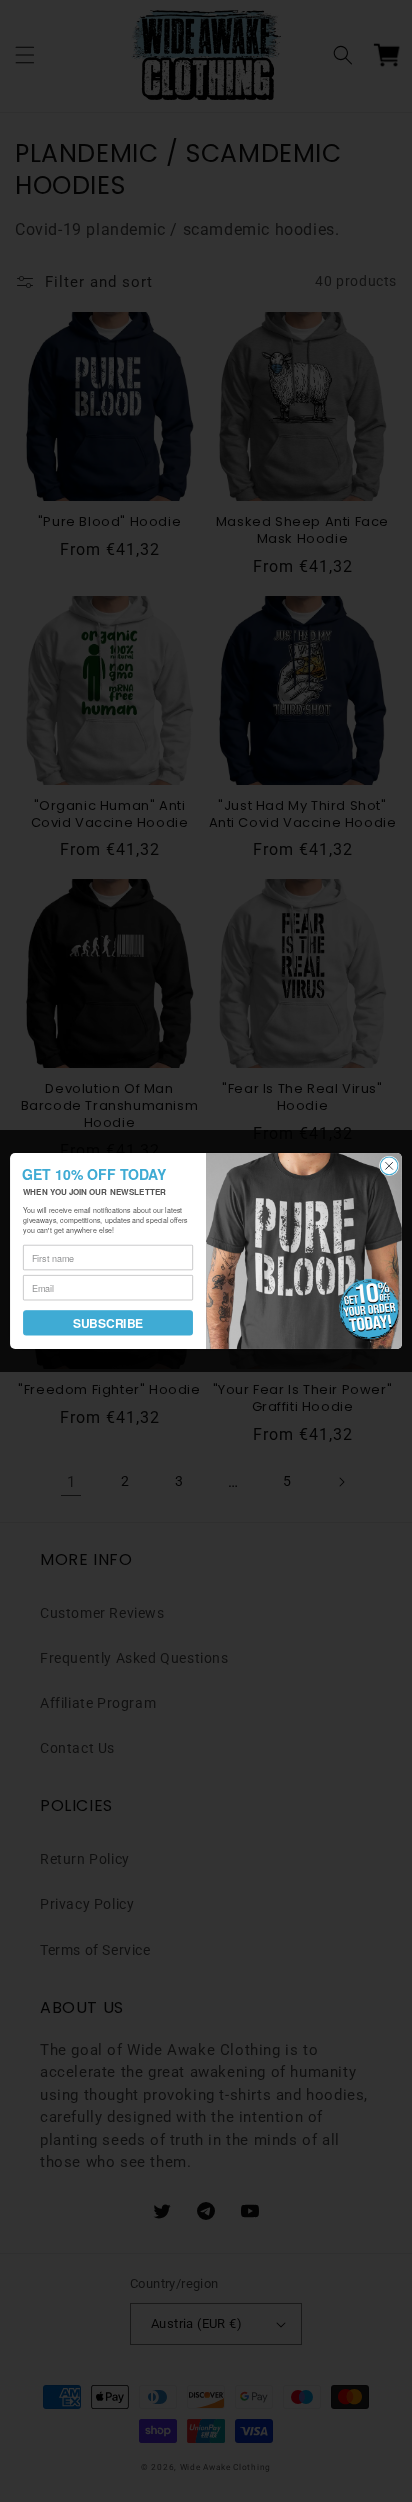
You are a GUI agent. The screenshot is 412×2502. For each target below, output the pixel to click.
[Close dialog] (389, 1166)
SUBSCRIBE (108, 1322)
